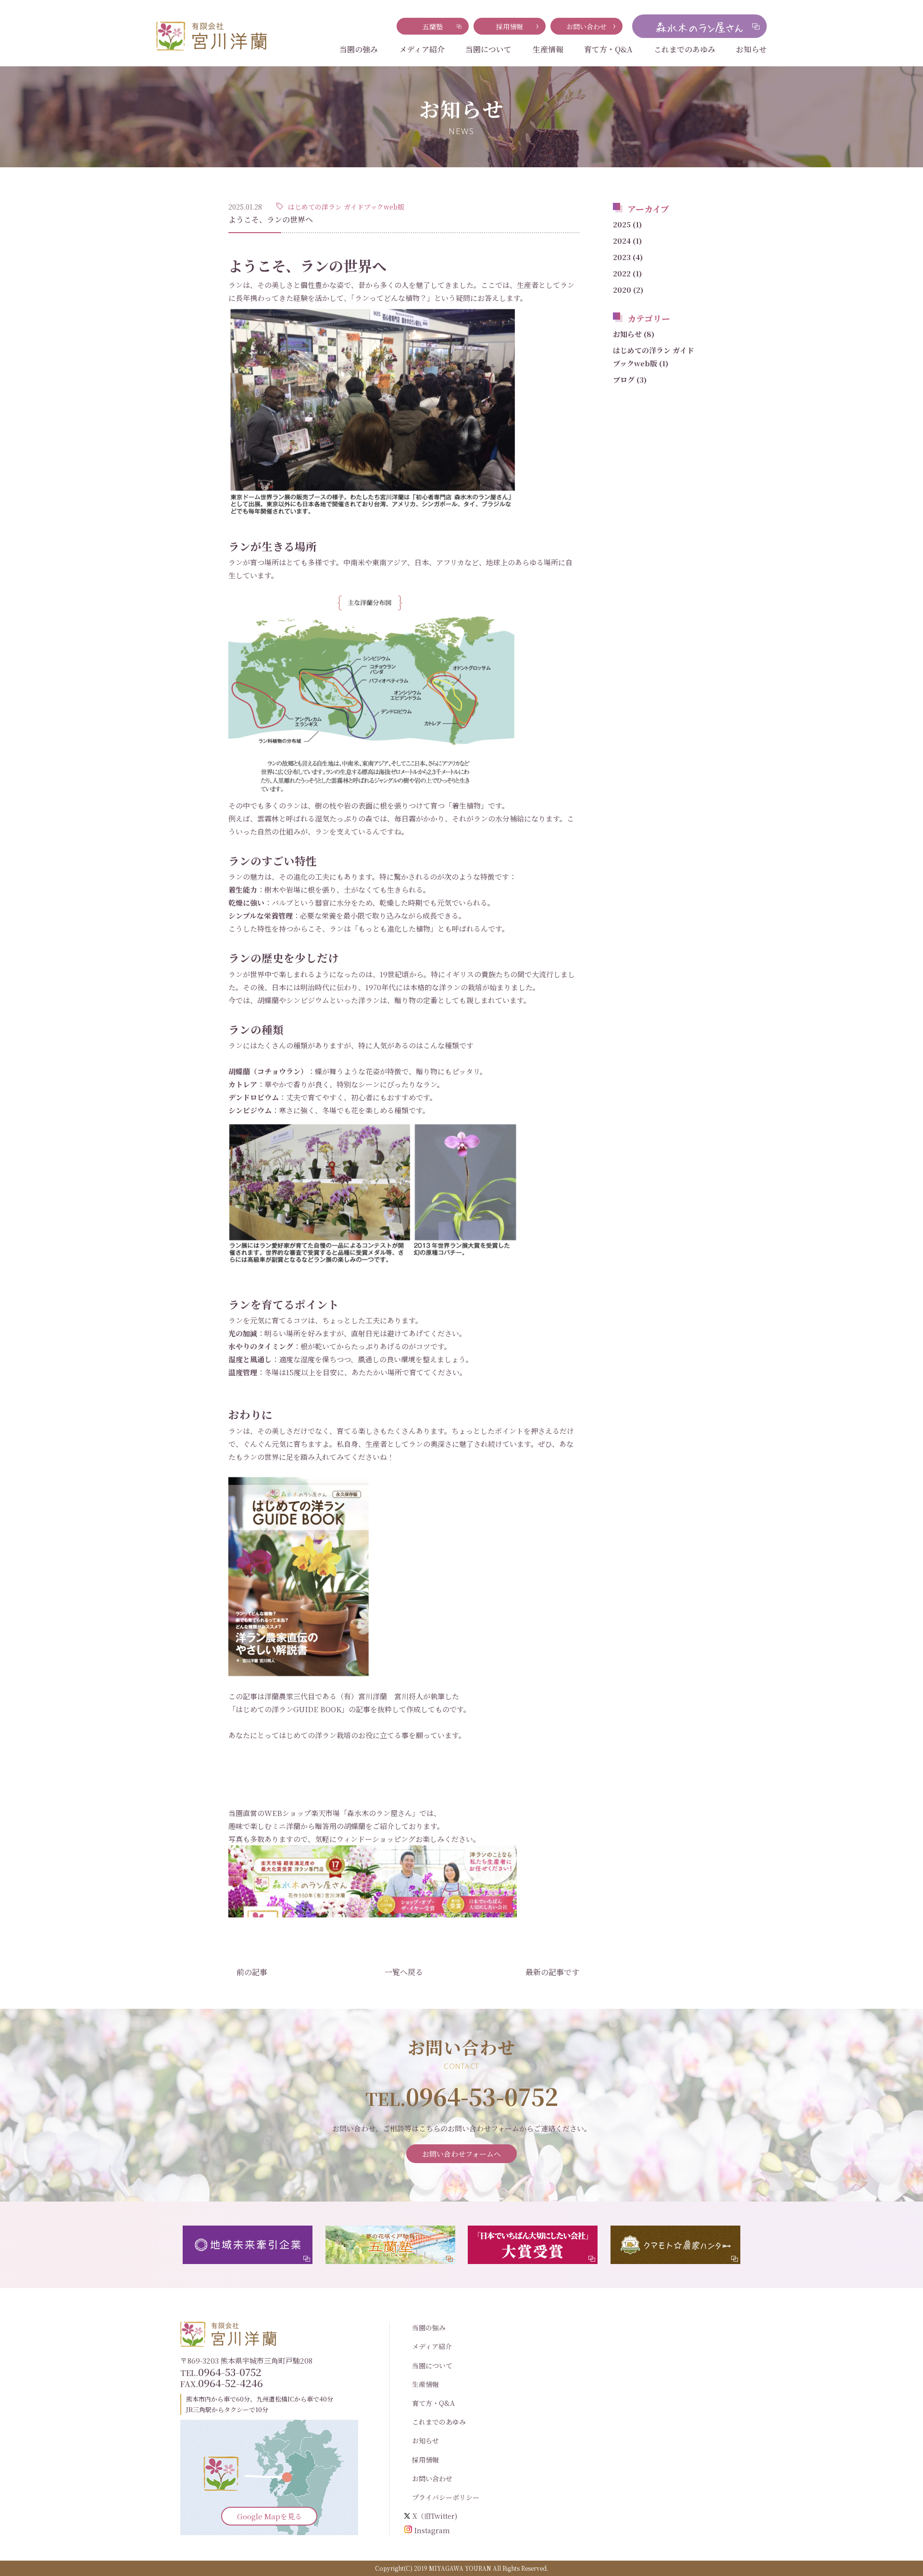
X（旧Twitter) (435, 2516)
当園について (488, 49)
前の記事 (252, 1972)
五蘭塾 (433, 26)
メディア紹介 (422, 49)
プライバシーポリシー (446, 2497)
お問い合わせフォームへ (461, 2154)
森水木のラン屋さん (380, 1813)
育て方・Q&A (608, 49)
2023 (628, 257)
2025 (627, 224)
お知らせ (751, 49)
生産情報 (548, 49)
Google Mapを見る (269, 2516)
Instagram (432, 2530)
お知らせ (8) (634, 334)
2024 (627, 241)
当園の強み (359, 49)
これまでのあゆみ (685, 49)
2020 (628, 290)
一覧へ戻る (404, 1972)
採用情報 (510, 26)
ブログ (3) (630, 380)
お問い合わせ (586, 26)
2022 (627, 273)
